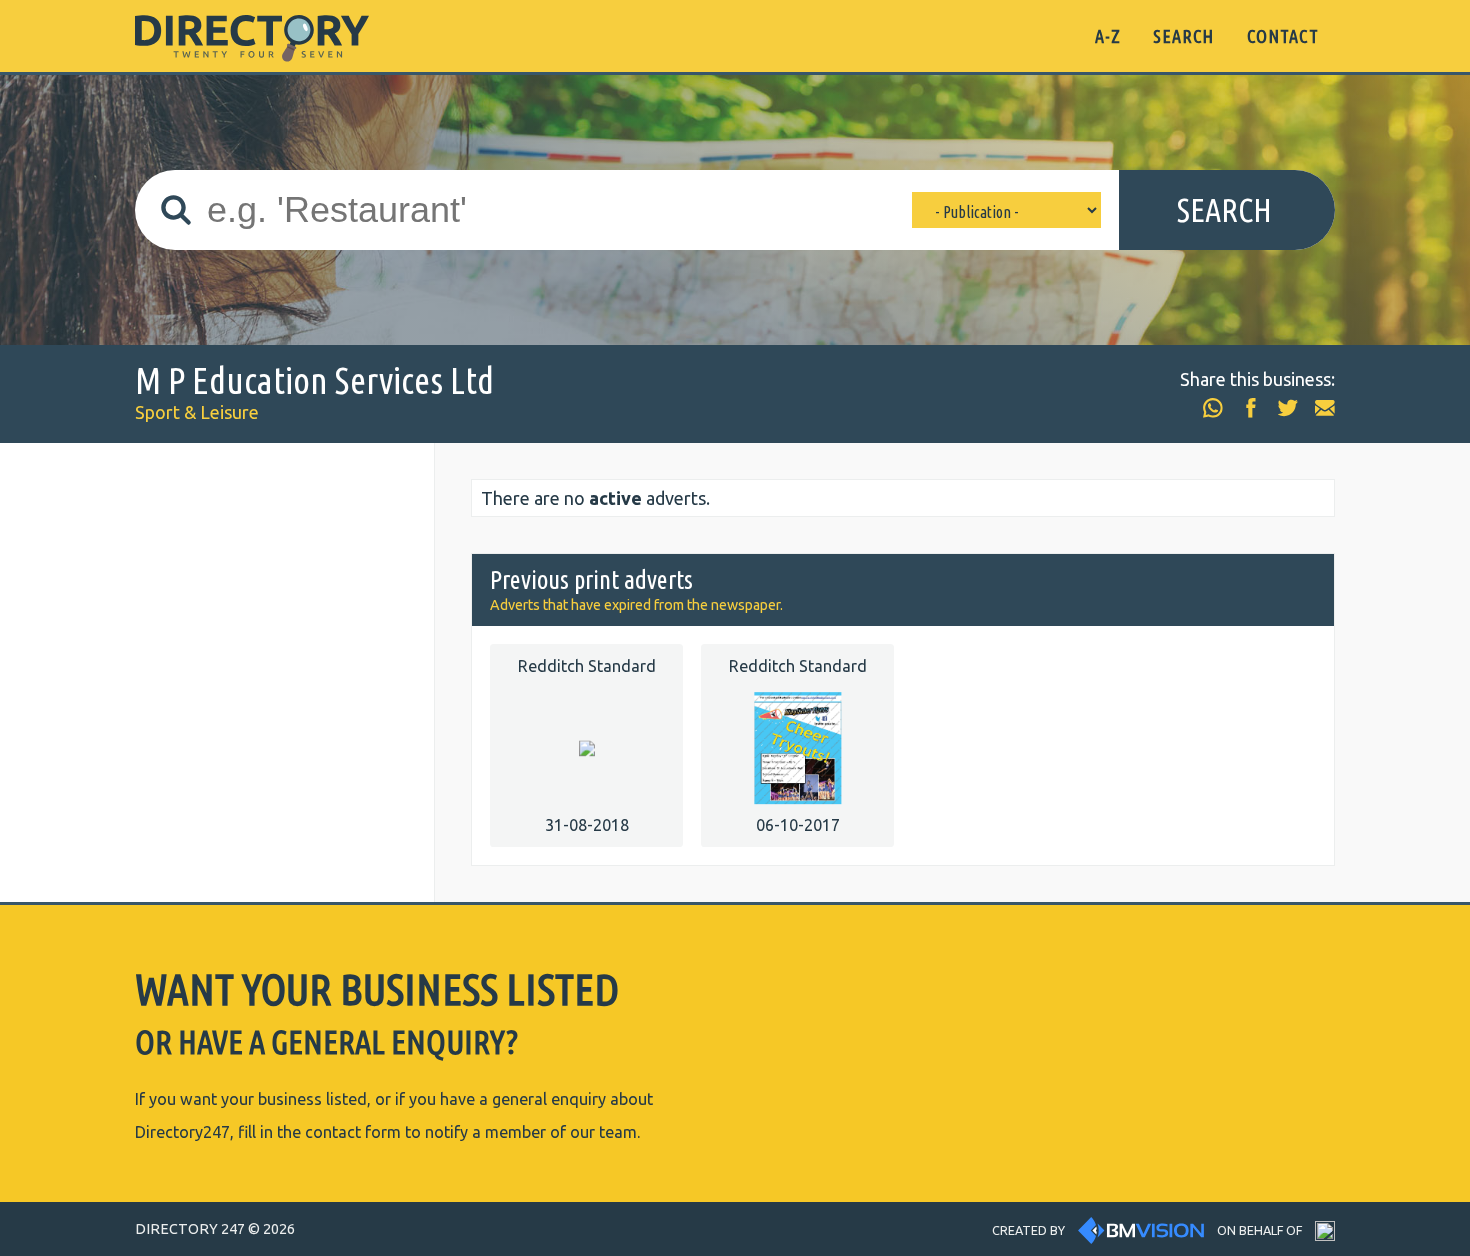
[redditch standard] (586, 745)
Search (1224, 210)
